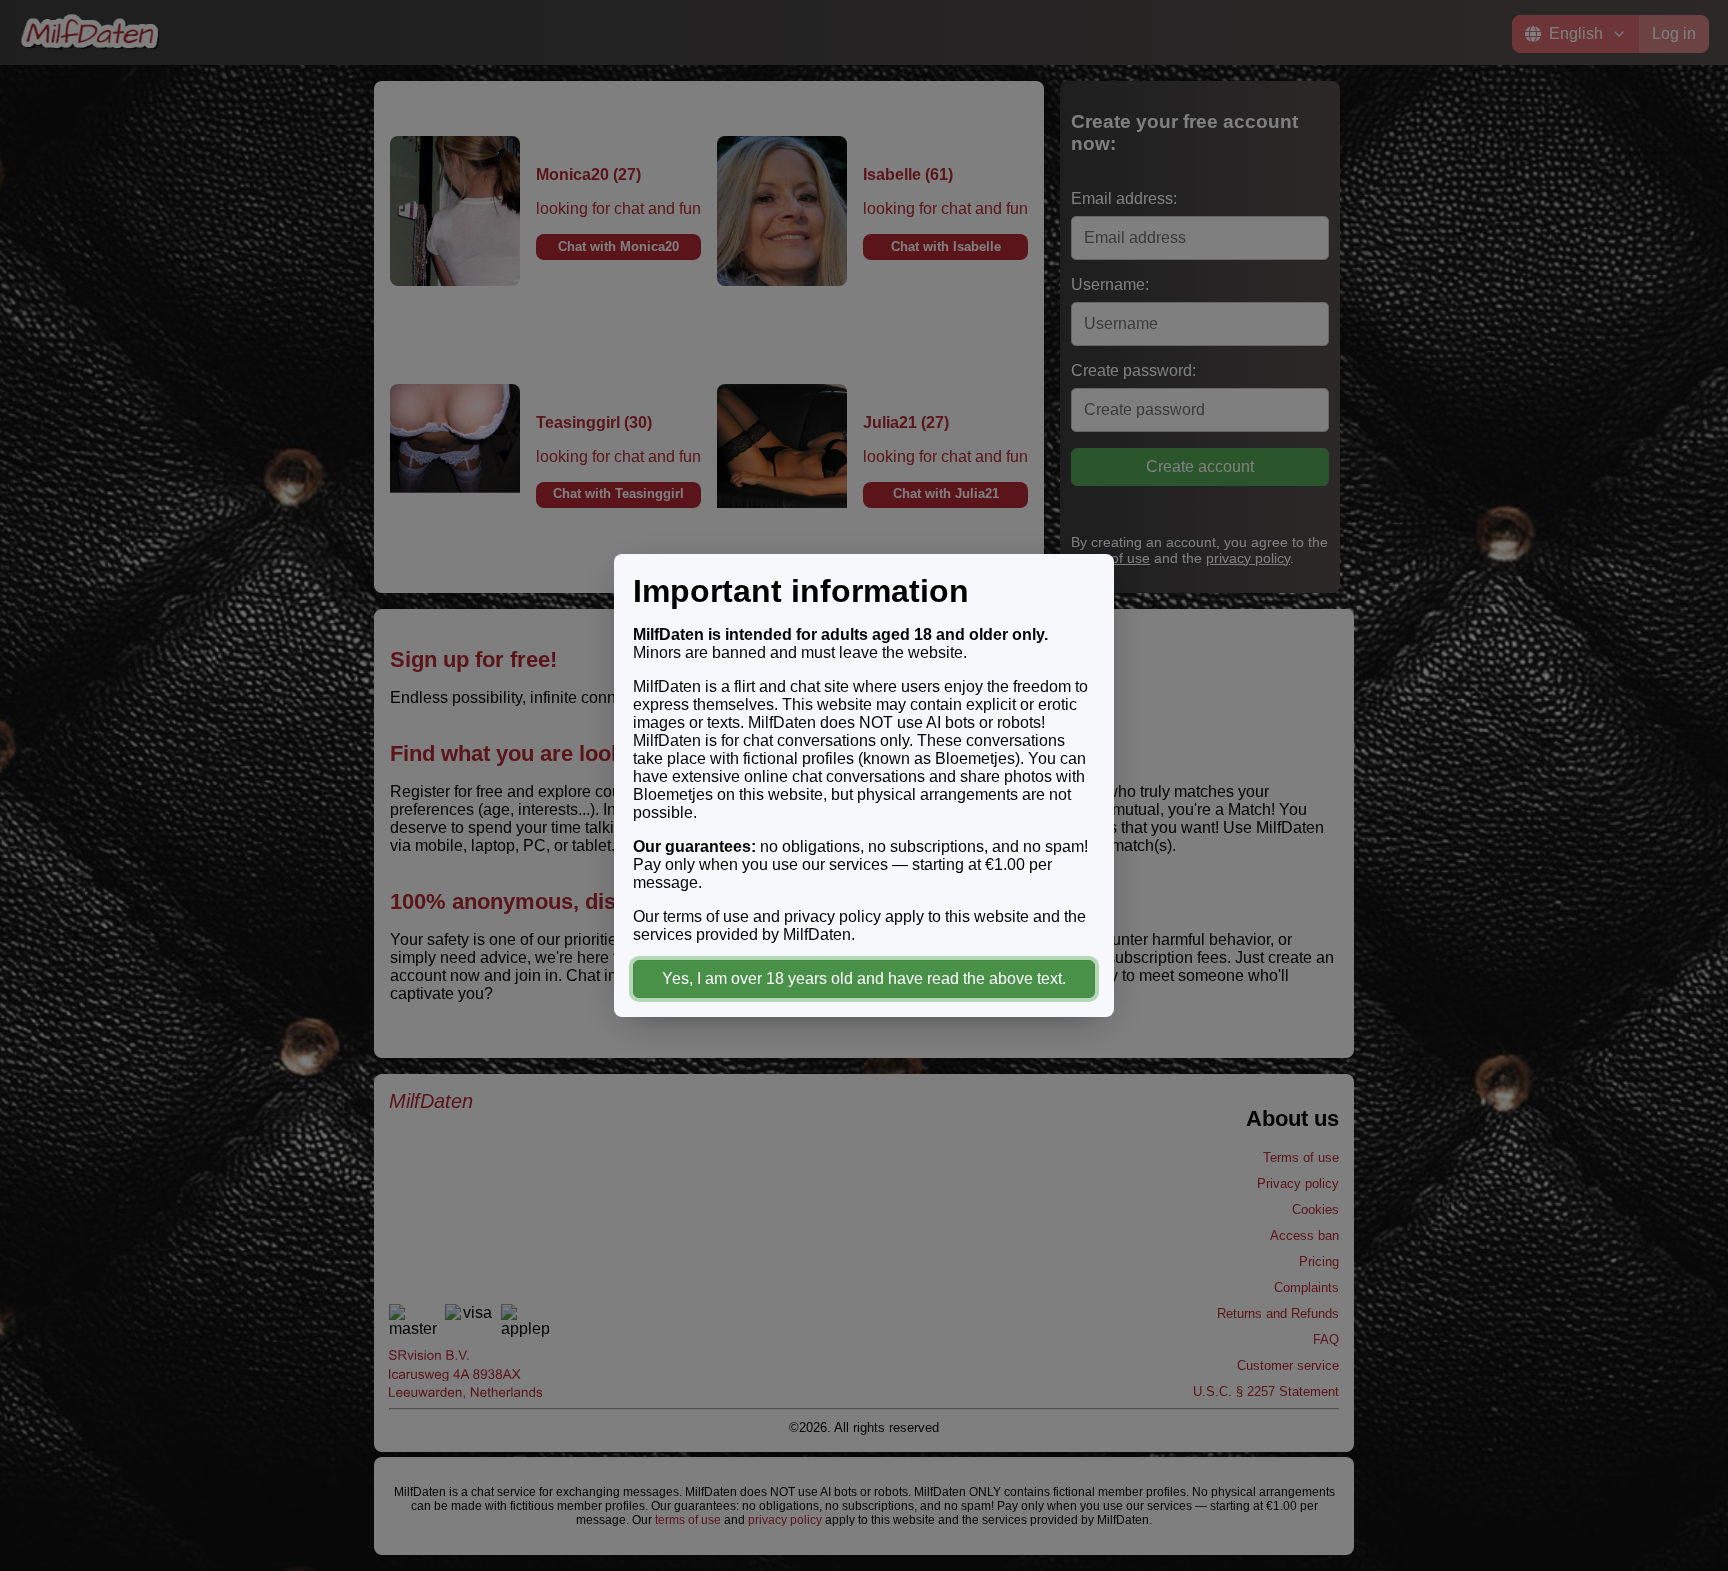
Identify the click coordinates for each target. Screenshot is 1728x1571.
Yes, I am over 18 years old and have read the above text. (864, 978)
